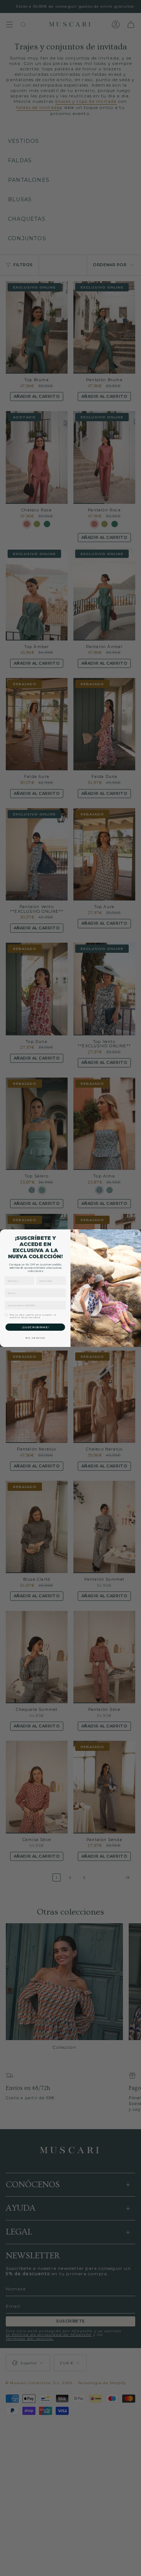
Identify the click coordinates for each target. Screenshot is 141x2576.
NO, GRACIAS (35, 1338)
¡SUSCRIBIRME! (35, 1327)
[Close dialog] (136, 1234)
